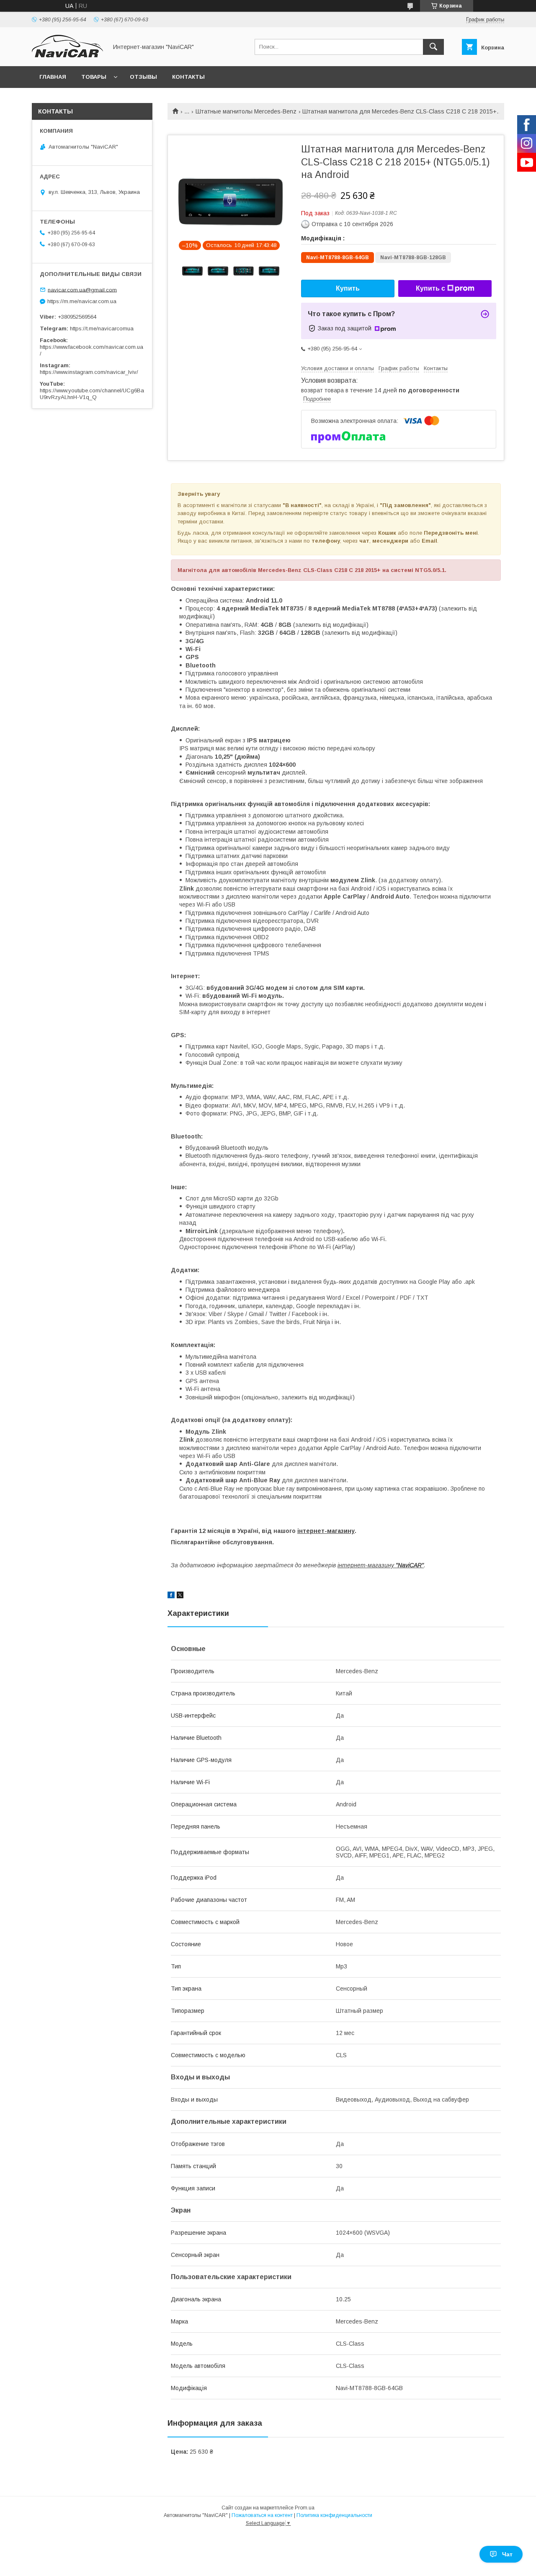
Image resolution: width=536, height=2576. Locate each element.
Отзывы (143, 77)
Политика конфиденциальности (334, 2515)
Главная (53, 77)
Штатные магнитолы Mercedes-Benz (246, 111)
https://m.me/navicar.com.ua (82, 301)
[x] (180, 1596)
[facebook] (171, 1596)
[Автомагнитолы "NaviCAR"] (67, 55)
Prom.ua (305, 2508)
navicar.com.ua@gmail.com (82, 290)
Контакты (188, 77)
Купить (348, 288)
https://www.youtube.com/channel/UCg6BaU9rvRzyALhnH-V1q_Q (92, 394)
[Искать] (433, 47)
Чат (507, 2554)
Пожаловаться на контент (262, 2515)
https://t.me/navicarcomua (102, 328)
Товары (94, 77)
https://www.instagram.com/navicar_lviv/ (89, 372)
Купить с (430, 288)
